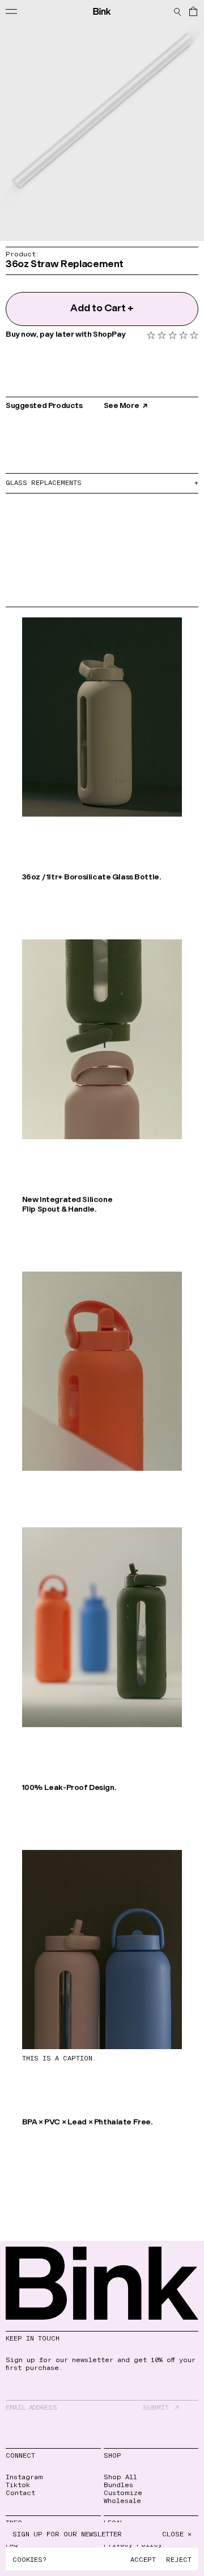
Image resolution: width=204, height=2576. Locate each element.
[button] (173, 335)
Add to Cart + (102, 309)
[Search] (177, 11)
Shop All (120, 2476)
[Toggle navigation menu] (12, 11)
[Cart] (193, 11)
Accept (143, 2559)
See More (122, 406)
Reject (179, 2559)
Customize (123, 2492)
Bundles (118, 2484)
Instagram (24, 2476)
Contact (20, 2492)
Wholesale (122, 2500)
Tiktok (18, 2484)
